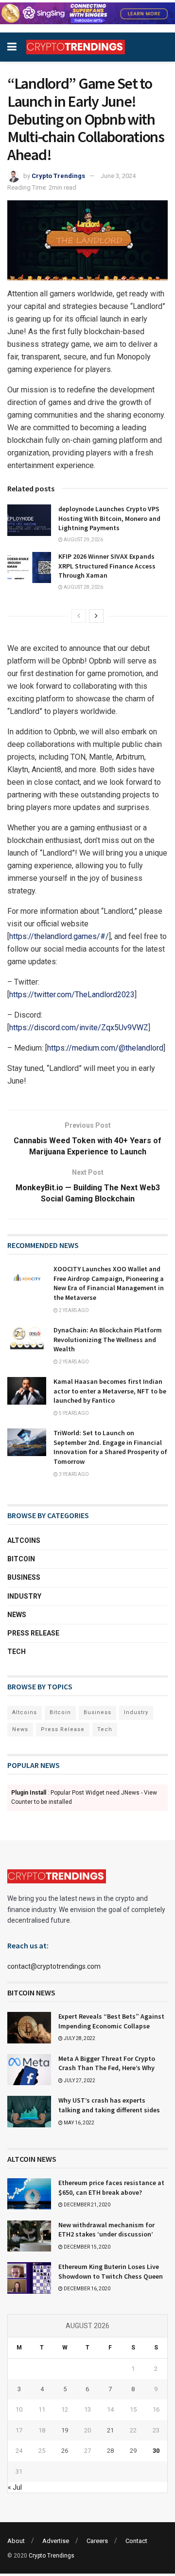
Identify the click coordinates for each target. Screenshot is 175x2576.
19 (65, 2430)
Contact (136, 2541)
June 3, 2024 (118, 176)
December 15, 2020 (87, 2247)
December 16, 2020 (87, 2289)
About (16, 2541)
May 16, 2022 (79, 2123)
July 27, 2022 (79, 2081)
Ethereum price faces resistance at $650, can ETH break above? (111, 2187)
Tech (17, 1652)
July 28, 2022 (79, 2038)
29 (133, 2451)
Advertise (56, 2541)
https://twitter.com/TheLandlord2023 (72, 995)
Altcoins (24, 1540)
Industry (24, 1596)
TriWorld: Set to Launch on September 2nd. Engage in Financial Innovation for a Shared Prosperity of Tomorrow (110, 1447)
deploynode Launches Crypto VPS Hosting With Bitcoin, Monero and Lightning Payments (109, 518)
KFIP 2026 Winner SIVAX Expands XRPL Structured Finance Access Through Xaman (107, 566)
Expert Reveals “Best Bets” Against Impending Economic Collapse (111, 2021)
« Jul (15, 2487)
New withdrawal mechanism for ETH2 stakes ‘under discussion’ (106, 2230)
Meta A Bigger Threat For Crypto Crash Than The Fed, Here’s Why (107, 2063)
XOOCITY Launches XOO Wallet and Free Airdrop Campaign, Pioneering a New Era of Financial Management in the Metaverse (109, 1283)
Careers (97, 2541)
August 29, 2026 (83, 540)
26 (65, 2451)
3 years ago (73, 1474)
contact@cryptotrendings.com (54, 1966)
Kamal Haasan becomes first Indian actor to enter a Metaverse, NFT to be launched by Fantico (110, 1391)
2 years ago (73, 1310)
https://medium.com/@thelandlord (105, 1048)
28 (110, 2451)
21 (110, 2430)
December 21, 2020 (87, 2205)
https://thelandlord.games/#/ (59, 936)
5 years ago (73, 1413)
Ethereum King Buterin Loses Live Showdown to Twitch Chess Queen (111, 2271)
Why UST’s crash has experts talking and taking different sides (109, 2105)
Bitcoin (21, 1559)
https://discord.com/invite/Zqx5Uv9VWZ (79, 1028)
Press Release (33, 1633)
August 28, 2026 (83, 587)
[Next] (96, 616)
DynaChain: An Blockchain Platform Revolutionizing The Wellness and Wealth (108, 1339)
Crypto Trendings (58, 176)
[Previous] (79, 616)
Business (24, 1577)
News (17, 1615)
